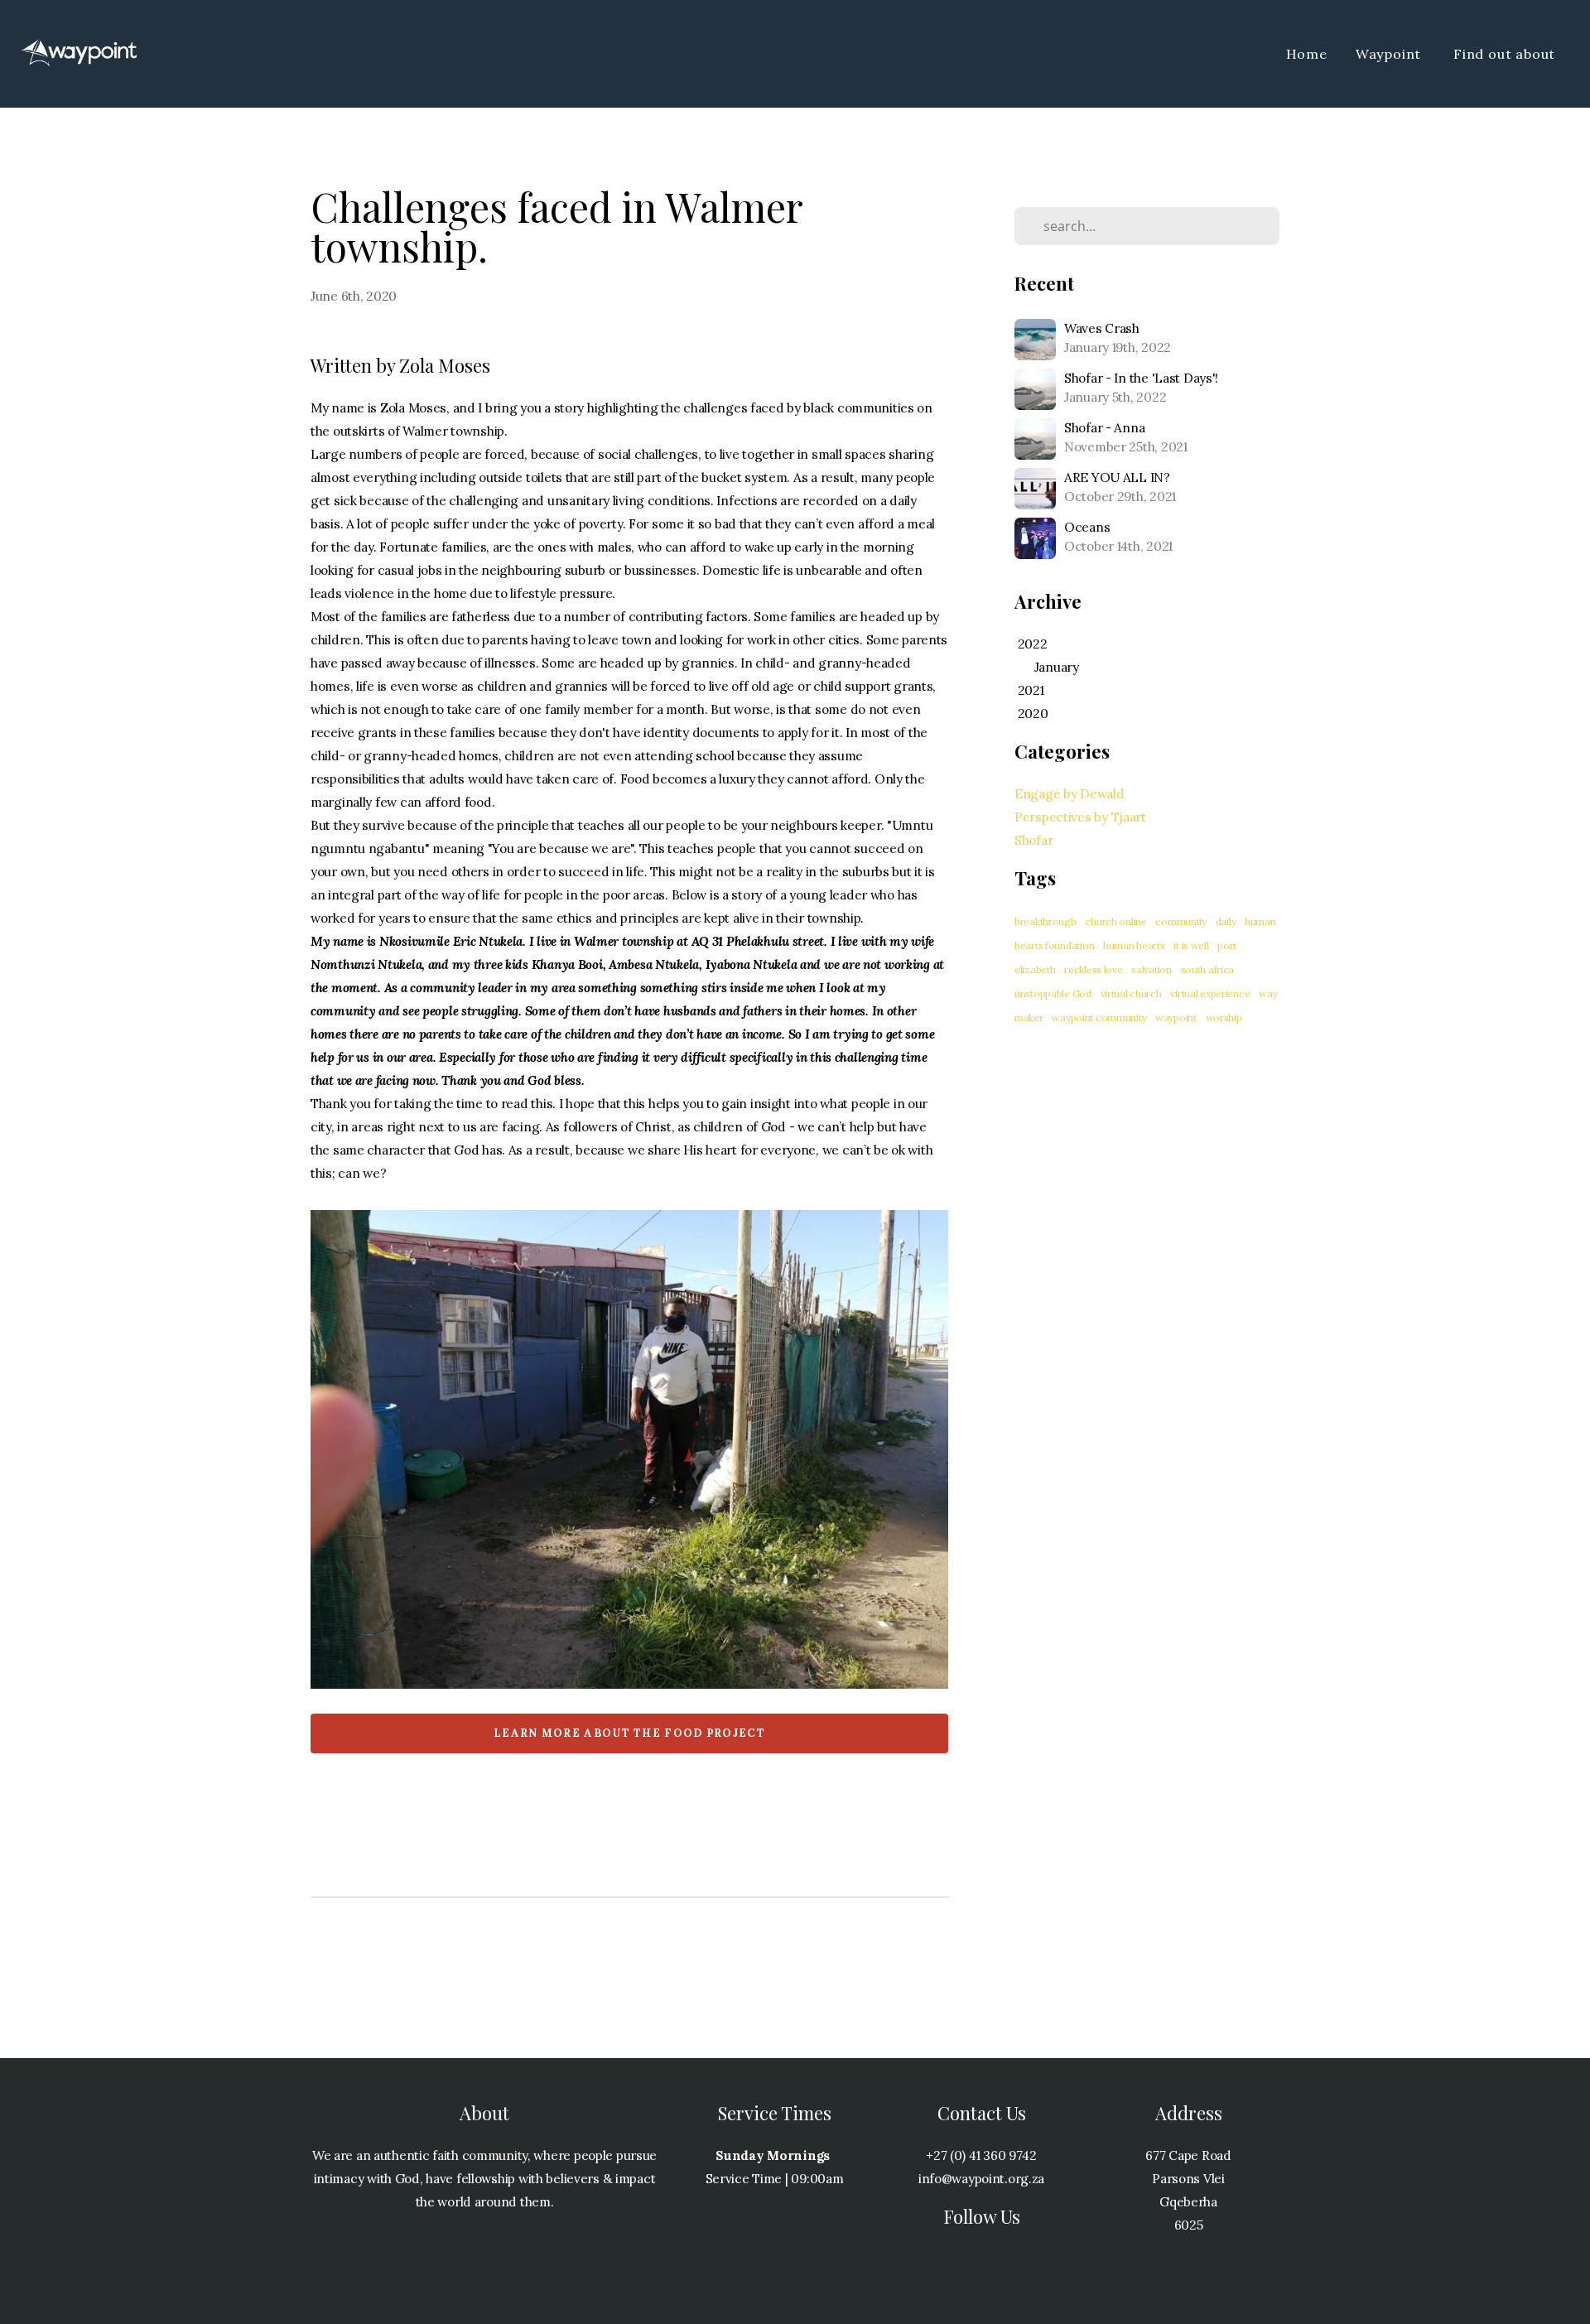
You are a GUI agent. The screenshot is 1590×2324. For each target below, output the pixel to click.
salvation (1151, 969)
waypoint (1176, 1017)
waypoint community (1099, 1017)
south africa (1208, 969)
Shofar (1033, 840)
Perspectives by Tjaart (1080, 817)
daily (1226, 921)
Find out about (1506, 54)
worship (1224, 1017)
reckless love (1093, 969)
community (1180, 921)
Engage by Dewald (1070, 794)
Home (1307, 54)
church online (1115, 921)
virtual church (1131, 993)
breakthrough (1046, 921)
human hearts (1134, 945)
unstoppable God (1053, 993)
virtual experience (1210, 993)
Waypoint (1390, 54)
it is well (1191, 945)
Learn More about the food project (629, 1733)
